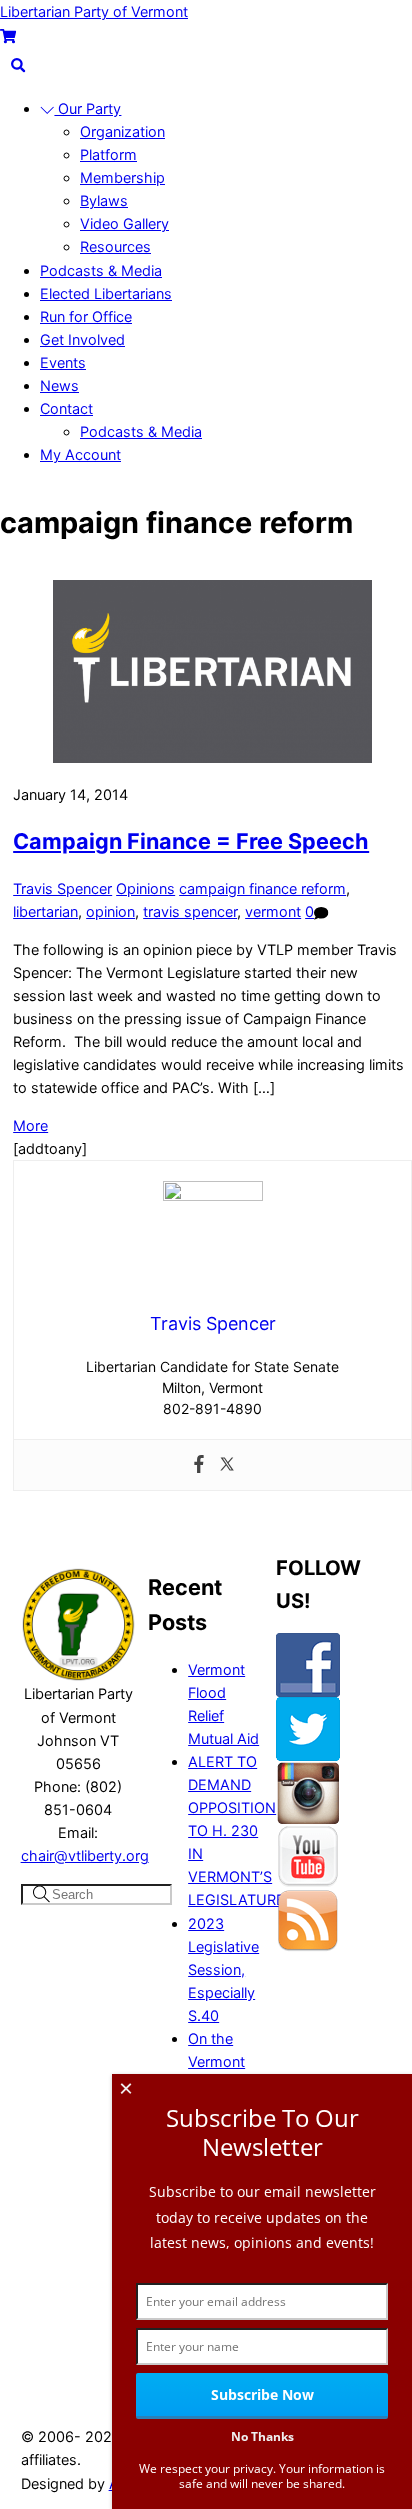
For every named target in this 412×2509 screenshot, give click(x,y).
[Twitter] (227, 1465)
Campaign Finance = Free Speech (191, 841)
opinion (110, 911)
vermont (273, 911)
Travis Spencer (62, 888)
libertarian (45, 911)
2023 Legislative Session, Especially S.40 (223, 1969)
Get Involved (82, 339)
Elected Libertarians (106, 293)
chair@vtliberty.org (85, 1855)
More (30, 1125)
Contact (66, 408)
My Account (80, 454)
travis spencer (190, 911)
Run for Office (86, 316)
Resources (115, 246)
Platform (108, 154)
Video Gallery (124, 223)
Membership (122, 177)
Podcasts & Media (101, 270)
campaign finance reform (262, 888)
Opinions (145, 888)
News (59, 385)
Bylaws (104, 200)
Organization (122, 131)
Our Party (87, 108)
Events (63, 362)
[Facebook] (199, 1465)
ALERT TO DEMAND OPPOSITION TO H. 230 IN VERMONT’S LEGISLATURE (236, 1831)
